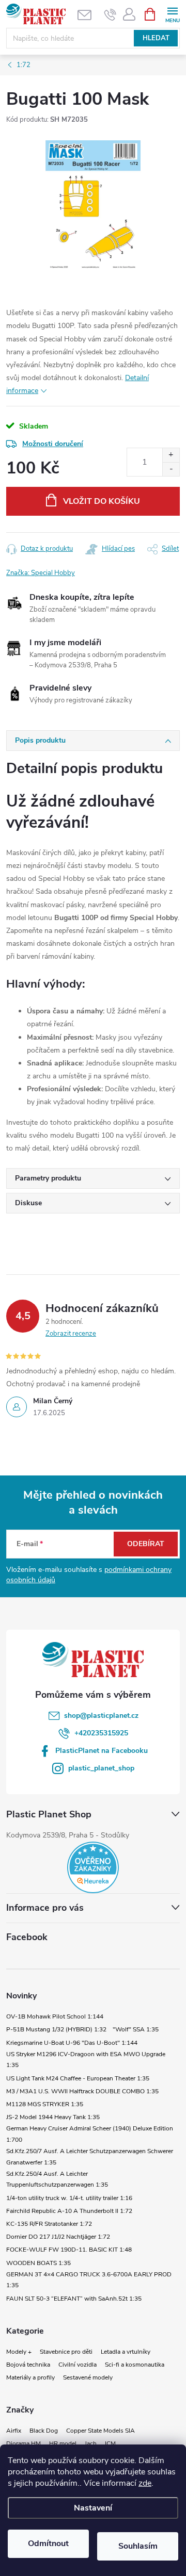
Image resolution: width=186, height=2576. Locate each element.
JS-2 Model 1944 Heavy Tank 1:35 (53, 2117)
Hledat (156, 38)
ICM (110, 2443)
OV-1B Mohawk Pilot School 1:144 (55, 2016)
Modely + (19, 2352)
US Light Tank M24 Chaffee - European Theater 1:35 (78, 2078)
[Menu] (172, 14)
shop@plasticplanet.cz (101, 1716)
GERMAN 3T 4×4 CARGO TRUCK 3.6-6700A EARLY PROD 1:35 (89, 2280)
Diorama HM (24, 2443)
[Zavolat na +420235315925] (110, 14)
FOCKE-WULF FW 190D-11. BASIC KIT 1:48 (69, 2250)
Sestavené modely (88, 2377)
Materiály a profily (30, 2377)
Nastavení (93, 2508)
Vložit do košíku (102, 501)
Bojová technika (28, 2365)
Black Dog (44, 2431)
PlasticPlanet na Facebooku (102, 1751)
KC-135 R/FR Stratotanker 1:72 (49, 2224)
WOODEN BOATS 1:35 (38, 2263)
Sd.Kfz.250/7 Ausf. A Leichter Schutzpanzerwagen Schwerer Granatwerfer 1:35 (90, 2157)
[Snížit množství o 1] (171, 469)
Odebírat (146, 1544)
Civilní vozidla (78, 2365)
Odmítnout (48, 2544)
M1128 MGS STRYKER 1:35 (45, 2104)
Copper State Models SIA (100, 2431)
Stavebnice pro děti (66, 2352)
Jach (91, 2443)
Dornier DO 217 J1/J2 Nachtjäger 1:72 (58, 2237)
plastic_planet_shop (101, 1768)
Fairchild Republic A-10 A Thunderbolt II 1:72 (69, 2211)
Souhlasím (138, 2546)
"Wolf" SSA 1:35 (136, 2029)
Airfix (14, 2431)
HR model (63, 2443)
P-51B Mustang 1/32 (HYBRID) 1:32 (56, 2029)
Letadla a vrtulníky (126, 2352)
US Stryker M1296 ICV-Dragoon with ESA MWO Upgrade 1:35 (86, 2060)
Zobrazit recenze (71, 1334)
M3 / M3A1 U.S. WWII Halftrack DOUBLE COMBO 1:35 (82, 2091)
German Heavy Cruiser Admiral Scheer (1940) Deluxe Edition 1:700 (90, 2134)
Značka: (41, 573)
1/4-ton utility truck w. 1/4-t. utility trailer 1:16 (69, 2198)
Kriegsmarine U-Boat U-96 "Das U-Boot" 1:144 (72, 2043)
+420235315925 (101, 1733)
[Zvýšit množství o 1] (171, 455)
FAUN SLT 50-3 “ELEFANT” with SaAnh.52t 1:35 (74, 2299)
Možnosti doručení (53, 444)
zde (145, 2483)
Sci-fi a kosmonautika (135, 2365)
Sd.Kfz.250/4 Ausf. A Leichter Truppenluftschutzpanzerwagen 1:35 (57, 2179)
